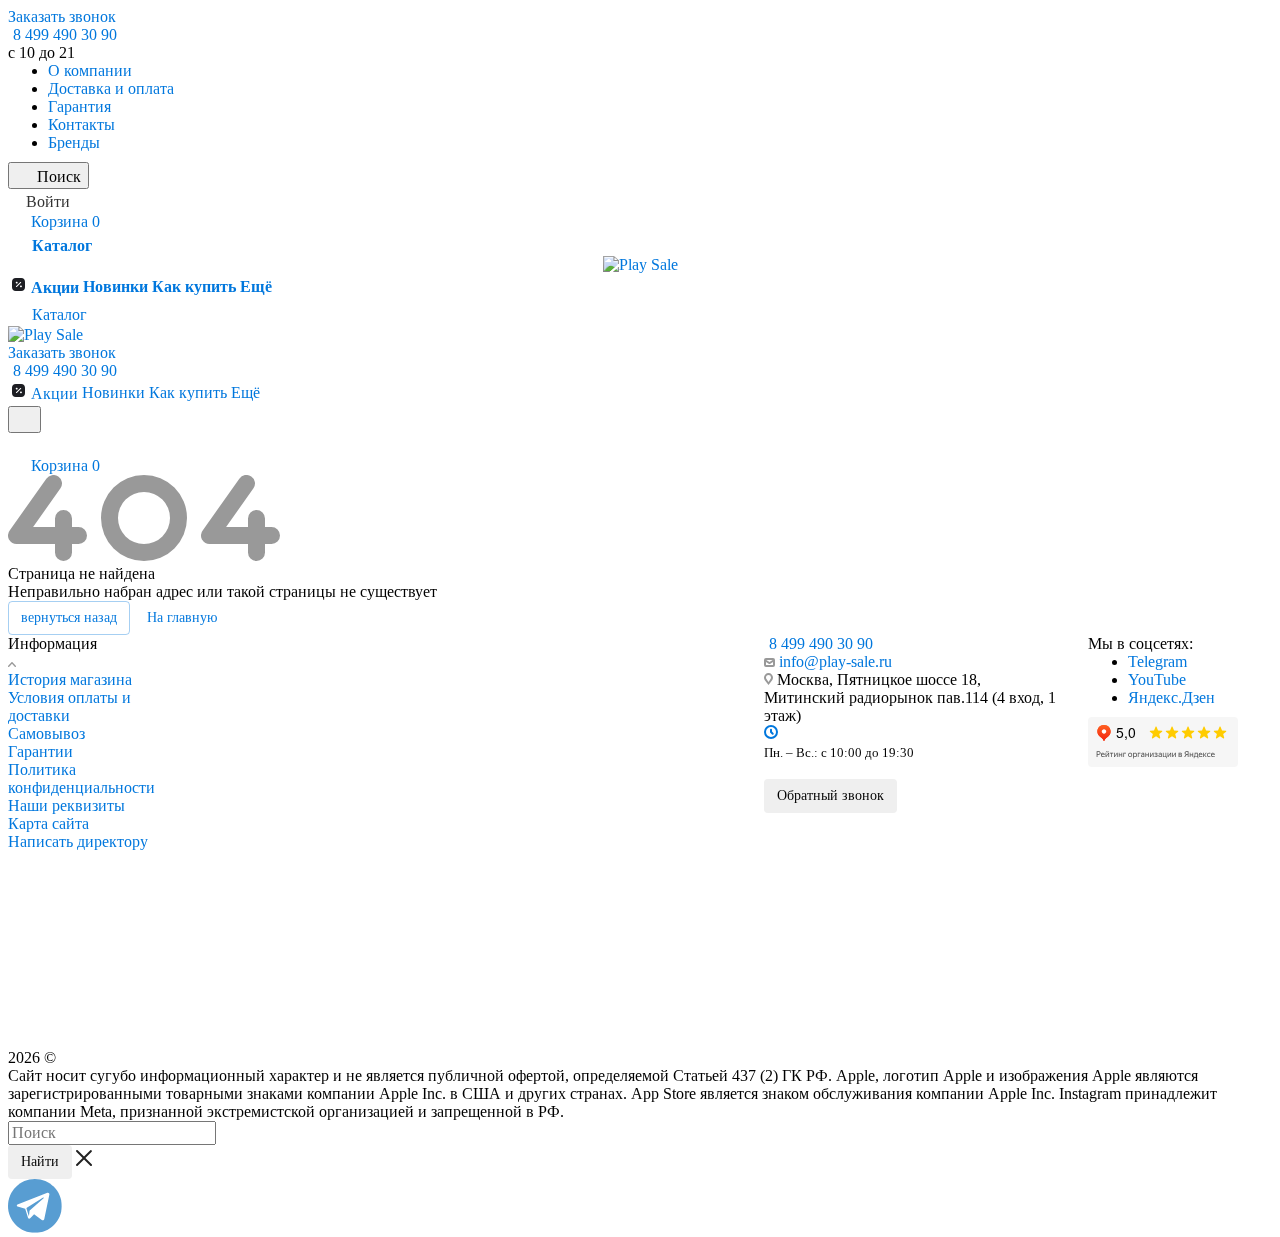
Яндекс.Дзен (1171, 697)
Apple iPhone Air (265, 774)
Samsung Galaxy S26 (454, 751)
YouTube (1157, 679)
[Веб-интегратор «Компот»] (1217, 1138)
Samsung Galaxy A (449, 843)
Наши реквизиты (66, 805)
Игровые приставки (457, 1007)
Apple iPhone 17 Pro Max (286, 704)
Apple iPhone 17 (264, 751)
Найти (40, 1161)
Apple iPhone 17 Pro (274, 728)
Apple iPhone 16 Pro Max (286, 797)
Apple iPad (252, 940)
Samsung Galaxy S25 (454, 797)
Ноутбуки (429, 979)
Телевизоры (435, 1034)
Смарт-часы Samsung (462, 925)
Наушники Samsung (457, 898)
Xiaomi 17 (606, 811)
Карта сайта (48, 823)
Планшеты (432, 952)
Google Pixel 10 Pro (629, 728)
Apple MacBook (265, 967)
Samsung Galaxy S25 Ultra (468, 774)
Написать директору (78, 841)
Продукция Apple (275, 676)
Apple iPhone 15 (264, 890)
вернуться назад (69, 617)
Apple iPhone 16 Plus (276, 843)
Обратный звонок (830, 795)
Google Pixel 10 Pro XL (639, 704)
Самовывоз (46, 733)
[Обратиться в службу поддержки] (35, 1227)
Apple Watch (257, 995)
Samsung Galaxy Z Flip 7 (464, 820)
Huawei (600, 935)
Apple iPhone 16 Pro (274, 820)
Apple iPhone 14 (264, 913)
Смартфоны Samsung (465, 676)
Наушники (610, 989)
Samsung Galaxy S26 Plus (466, 728)
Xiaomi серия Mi (622, 834)
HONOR (603, 908)
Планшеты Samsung (458, 871)
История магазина (70, 679)
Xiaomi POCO (616, 857)
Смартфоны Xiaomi (639, 760)
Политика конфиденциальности (81, 778)
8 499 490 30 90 (65, 34)
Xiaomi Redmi (615, 880)
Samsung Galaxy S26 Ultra (468, 704)
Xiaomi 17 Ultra (619, 788)
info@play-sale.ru (835, 661)
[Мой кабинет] (17, 445)
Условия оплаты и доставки (69, 706)
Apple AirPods (261, 1022)
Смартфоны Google (638, 676)
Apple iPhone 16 (264, 867)
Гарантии (40, 751)
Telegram (1157, 661)
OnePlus (602, 962)
